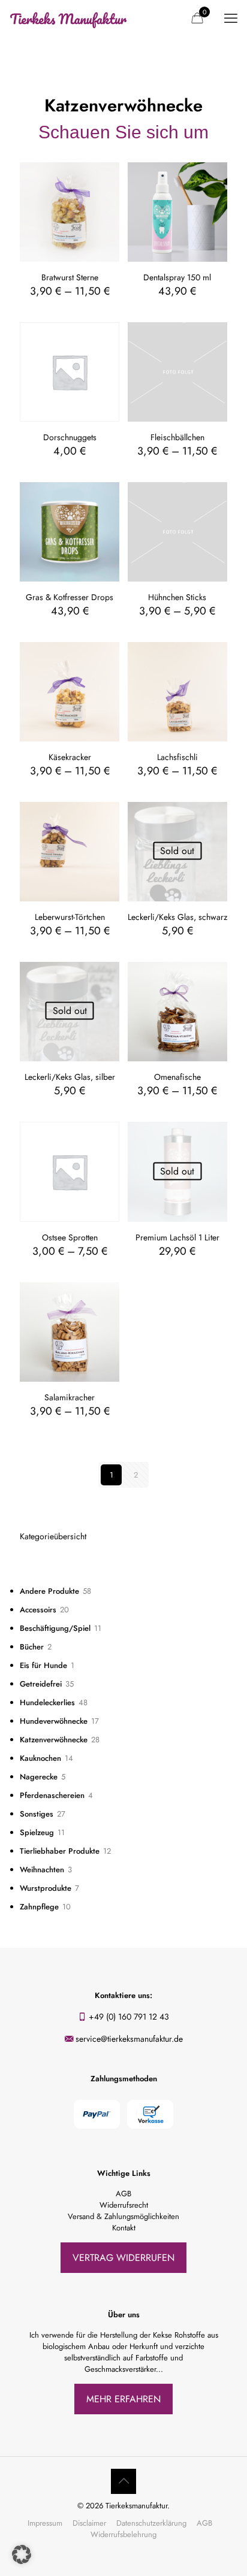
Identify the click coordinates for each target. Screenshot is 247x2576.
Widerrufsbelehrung (123, 2534)
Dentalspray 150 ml (177, 277)
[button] (22, 2554)
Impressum (45, 2523)
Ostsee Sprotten (70, 1237)
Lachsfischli (177, 757)
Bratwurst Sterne (70, 277)
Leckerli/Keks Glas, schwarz (177, 917)
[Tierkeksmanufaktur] (69, 18)
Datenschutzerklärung (151, 2523)
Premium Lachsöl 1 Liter (177, 1237)
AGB (204, 2523)
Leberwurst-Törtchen (70, 917)
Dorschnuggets (70, 437)
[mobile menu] (231, 18)
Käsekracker (70, 757)
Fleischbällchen (177, 437)
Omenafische (177, 1077)
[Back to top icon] (123, 2481)
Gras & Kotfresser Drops (70, 597)
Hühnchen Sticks (177, 597)
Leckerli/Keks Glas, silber (70, 1077)
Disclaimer (89, 2523)
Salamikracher (70, 1397)
